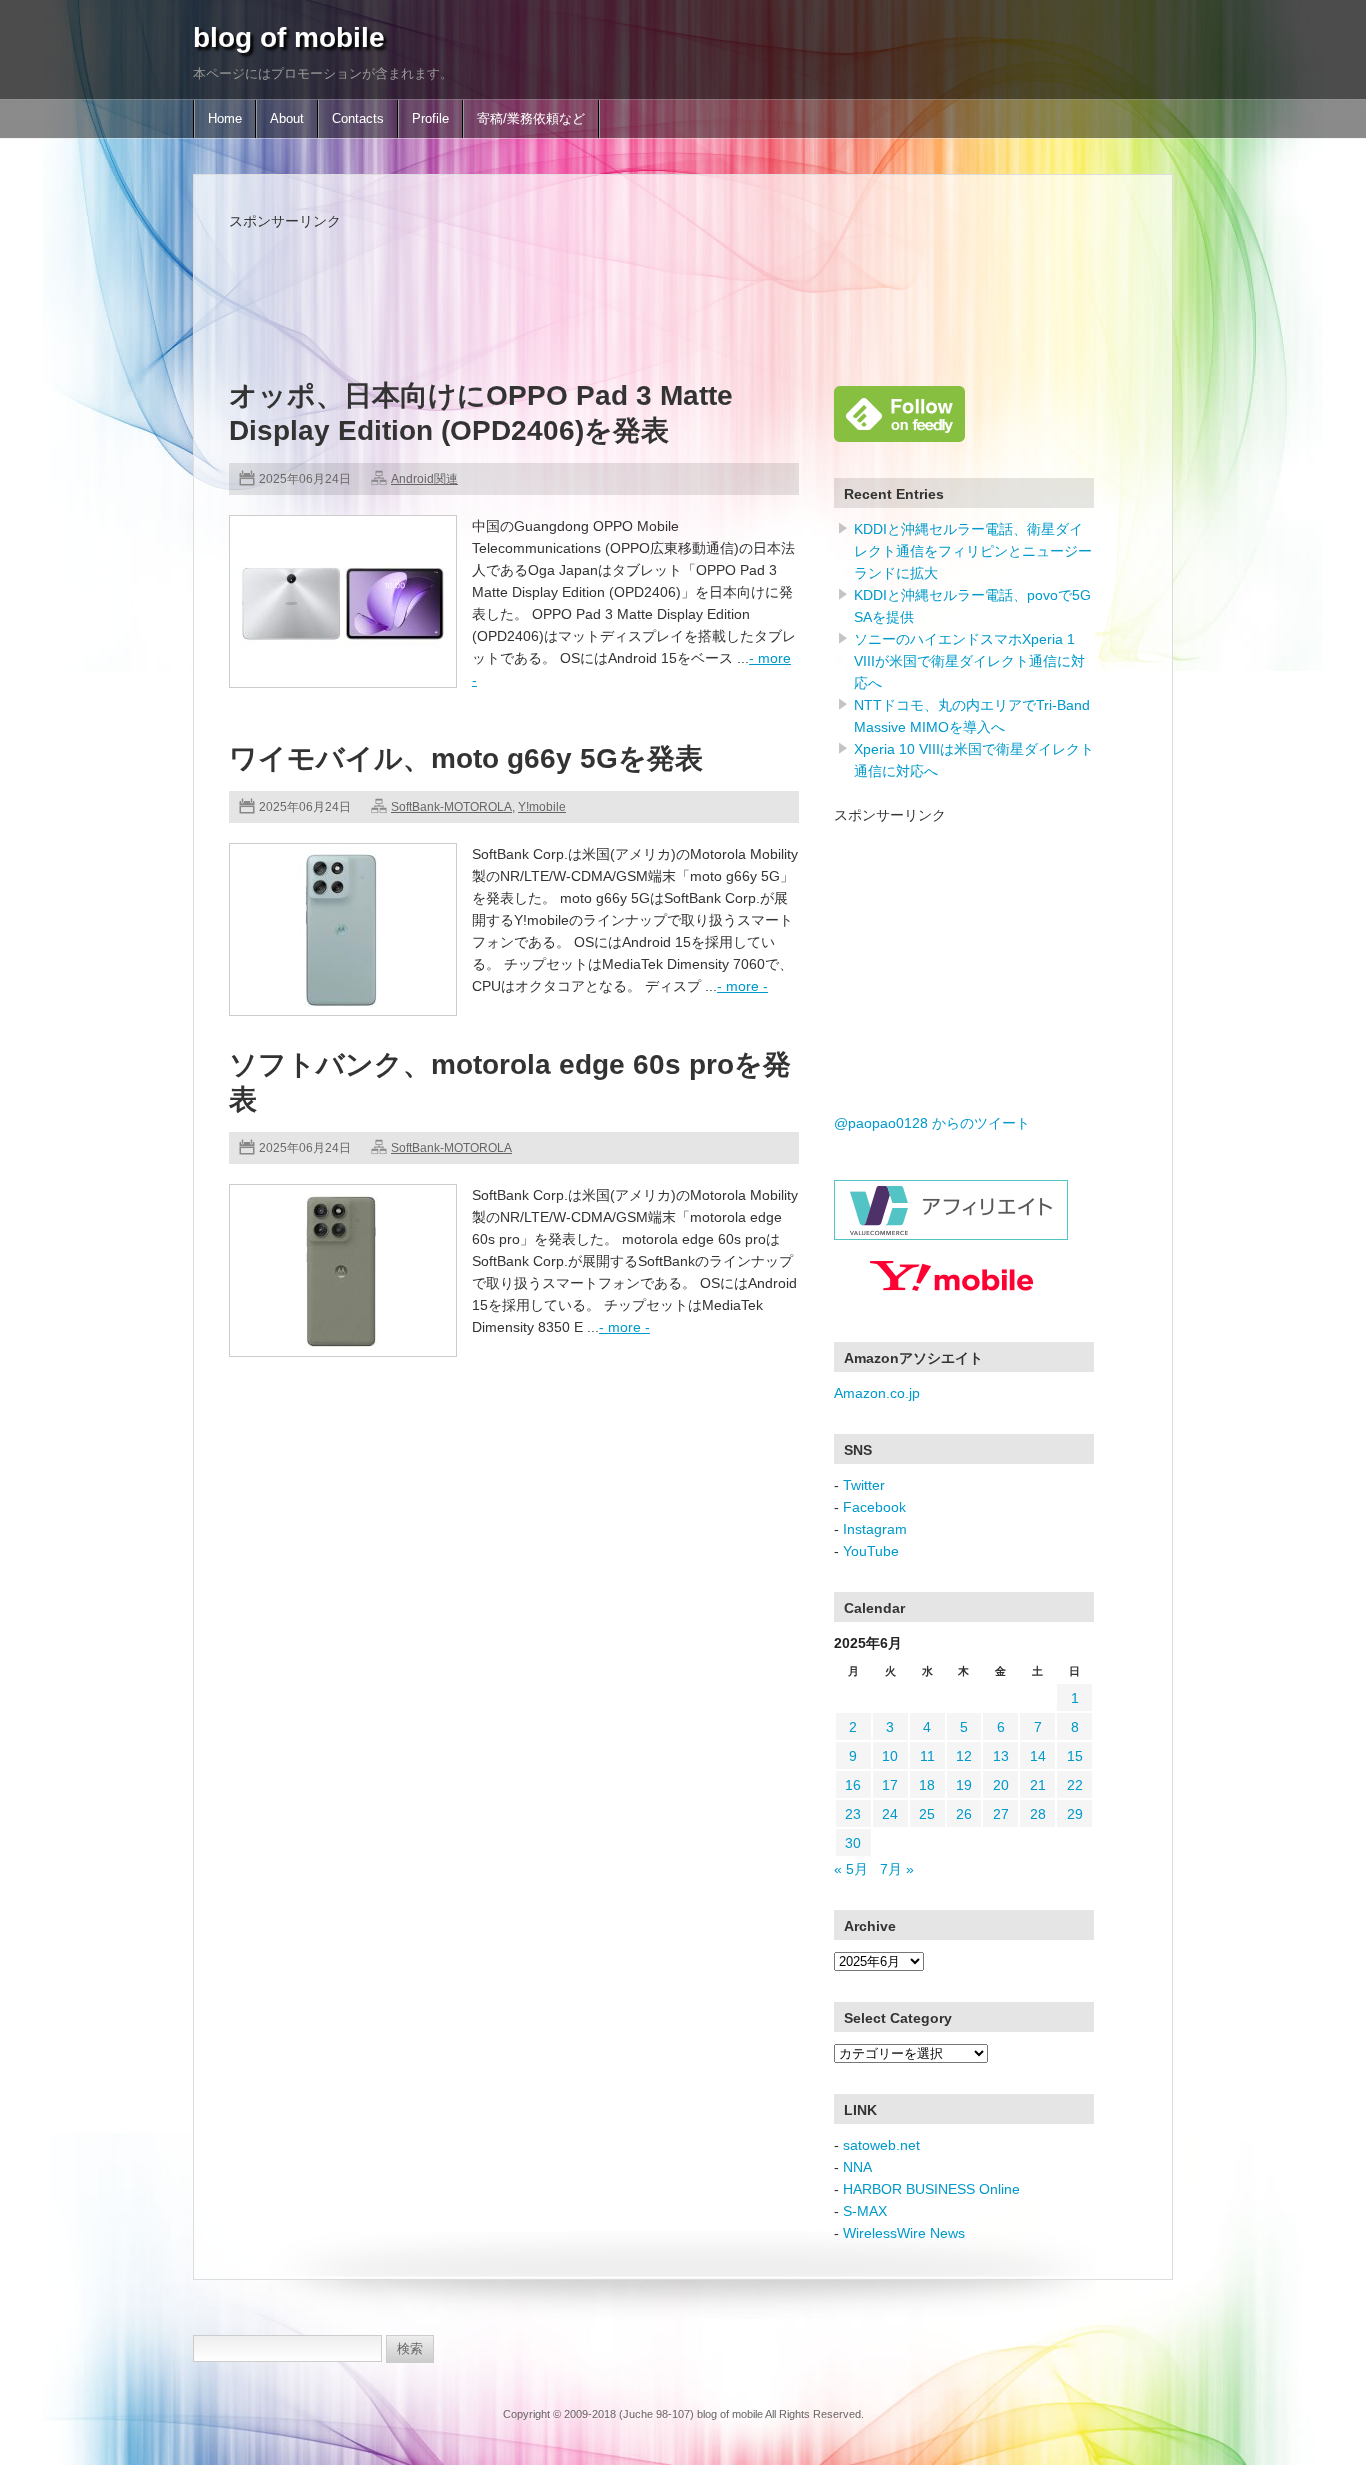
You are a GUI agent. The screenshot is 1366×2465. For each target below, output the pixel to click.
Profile (430, 119)
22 (1075, 1785)
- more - (742, 986)
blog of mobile (289, 37)
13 (1001, 1756)
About (287, 119)
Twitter (864, 1485)
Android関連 (424, 479)
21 (1038, 1785)
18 (927, 1785)
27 (1001, 1814)
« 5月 (851, 1869)
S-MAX (865, 2211)
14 (1038, 1756)
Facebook (874, 1507)
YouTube (871, 1551)
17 (890, 1785)
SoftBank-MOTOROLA (451, 807)
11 (927, 1756)
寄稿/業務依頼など (531, 119)
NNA (857, 2167)
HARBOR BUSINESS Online (931, 2189)
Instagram (875, 1529)
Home (225, 119)
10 (890, 1756)
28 (1038, 1814)
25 (927, 1814)
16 (853, 1785)
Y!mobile (542, 807)
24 (890, 1814)
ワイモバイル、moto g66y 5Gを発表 (466, 758)
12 (964, 1756)
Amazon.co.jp (877, 1393)
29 (1075, 1814)
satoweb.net (881, 2145)
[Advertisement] (593, 277)
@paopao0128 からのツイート (932, 1123)
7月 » (897, 1869)
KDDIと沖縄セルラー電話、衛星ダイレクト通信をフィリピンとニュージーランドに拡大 (973, 551)
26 (964, 1814)
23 (853, 1814)
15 (1075, 1756)
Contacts (358, 119)
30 (853, 1843)
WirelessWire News (904, 2233)
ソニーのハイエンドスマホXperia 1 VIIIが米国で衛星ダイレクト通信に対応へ (969, 661)
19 (964, 1785)
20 (1001, 1785)
